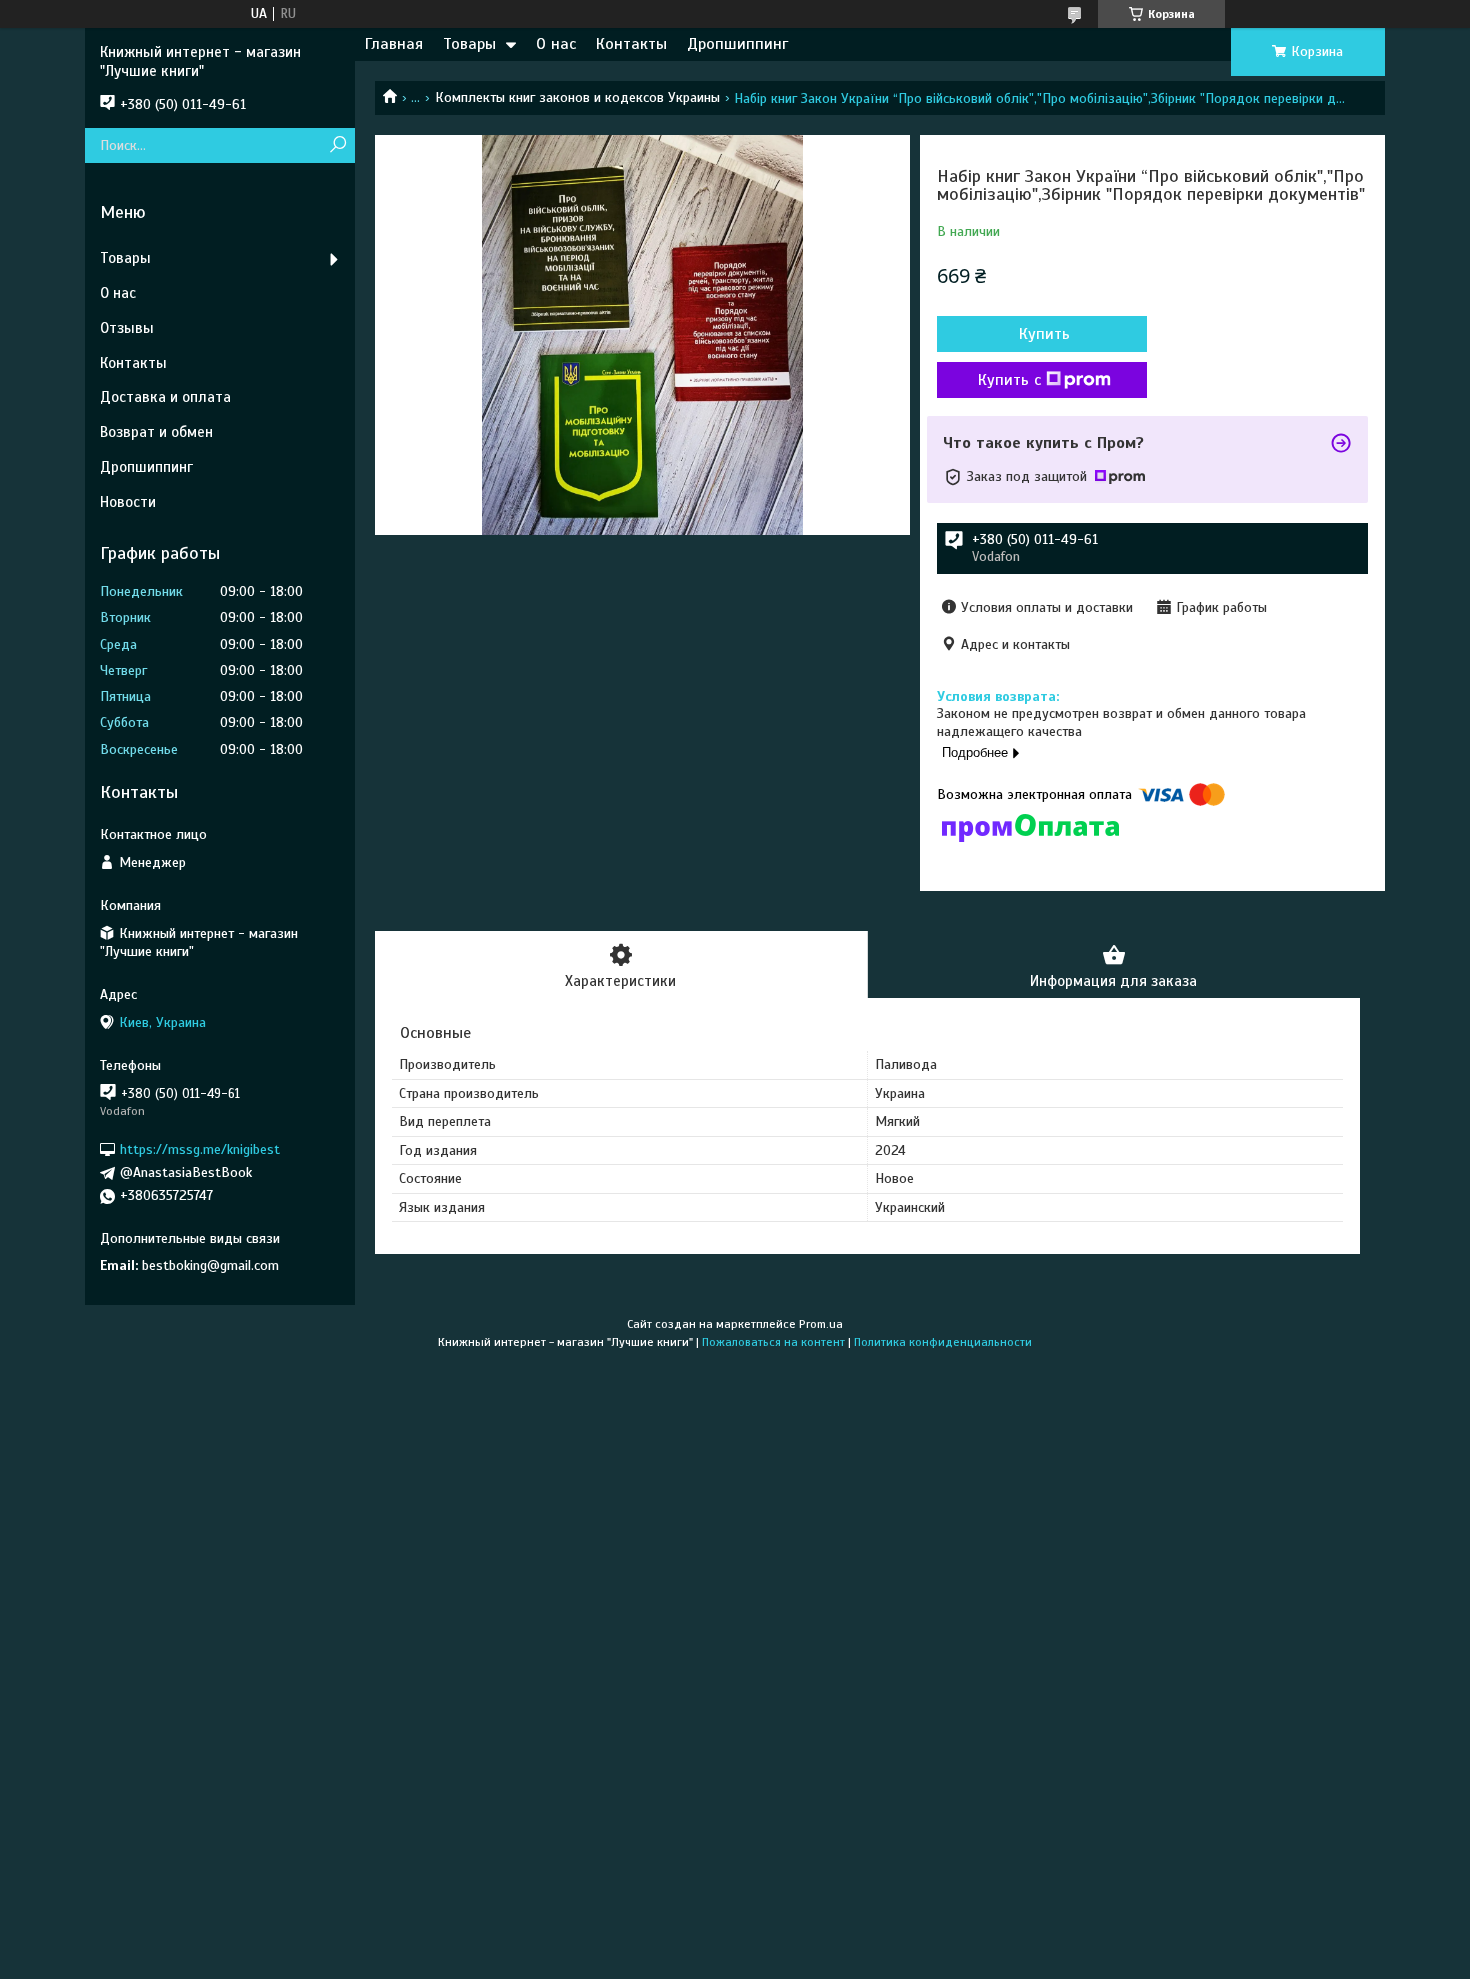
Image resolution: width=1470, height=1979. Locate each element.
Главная (394, 44)
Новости (128, 502)
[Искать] (337, 145)
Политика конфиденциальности (943, 1342)
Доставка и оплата (165, 397)
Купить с (1009, 380)
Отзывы (127, 328)
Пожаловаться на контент (773, 1342)
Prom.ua (821, 1324)
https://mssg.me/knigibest (200, 1149)
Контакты (631, 44)
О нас (556, 44)
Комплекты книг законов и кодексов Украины (577, 97)
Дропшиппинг (737, 44)
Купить (1044, 334)
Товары (469, 44)
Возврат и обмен (156, 432)
